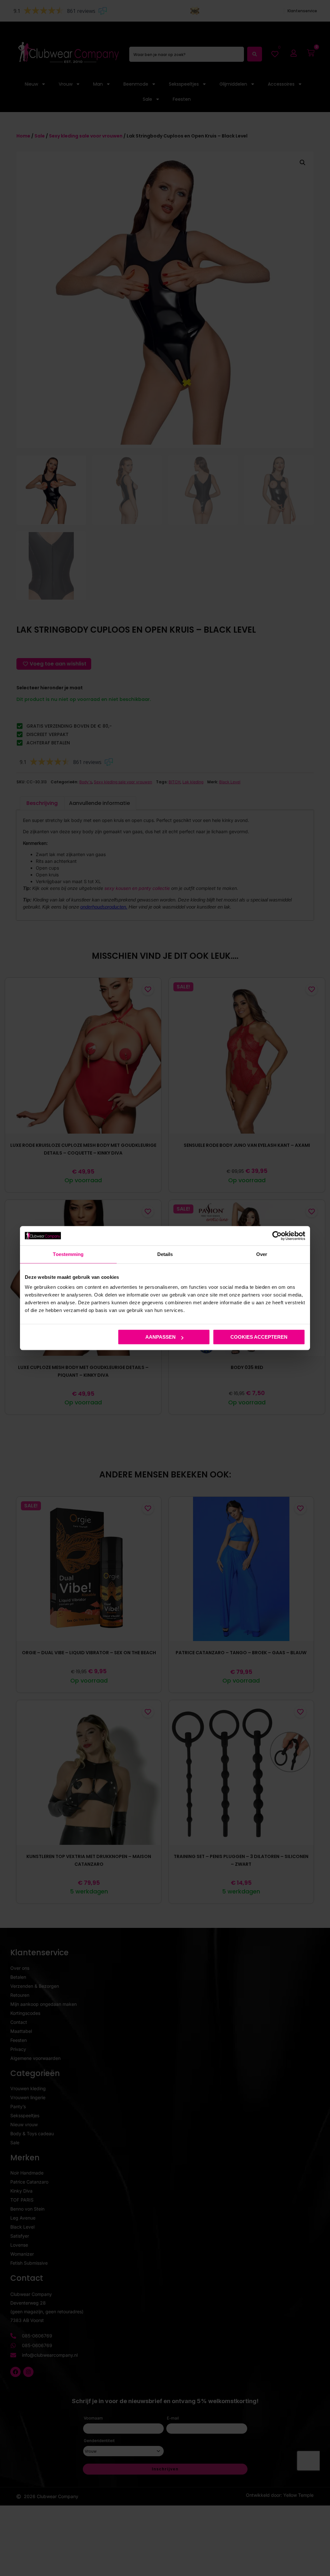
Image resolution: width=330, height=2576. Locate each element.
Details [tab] (165, 1254)
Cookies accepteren (259, 1337)
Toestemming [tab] (68, 1254)
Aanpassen (160, 1337)
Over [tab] (262, 1254)
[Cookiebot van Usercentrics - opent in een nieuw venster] (277, 1236)
